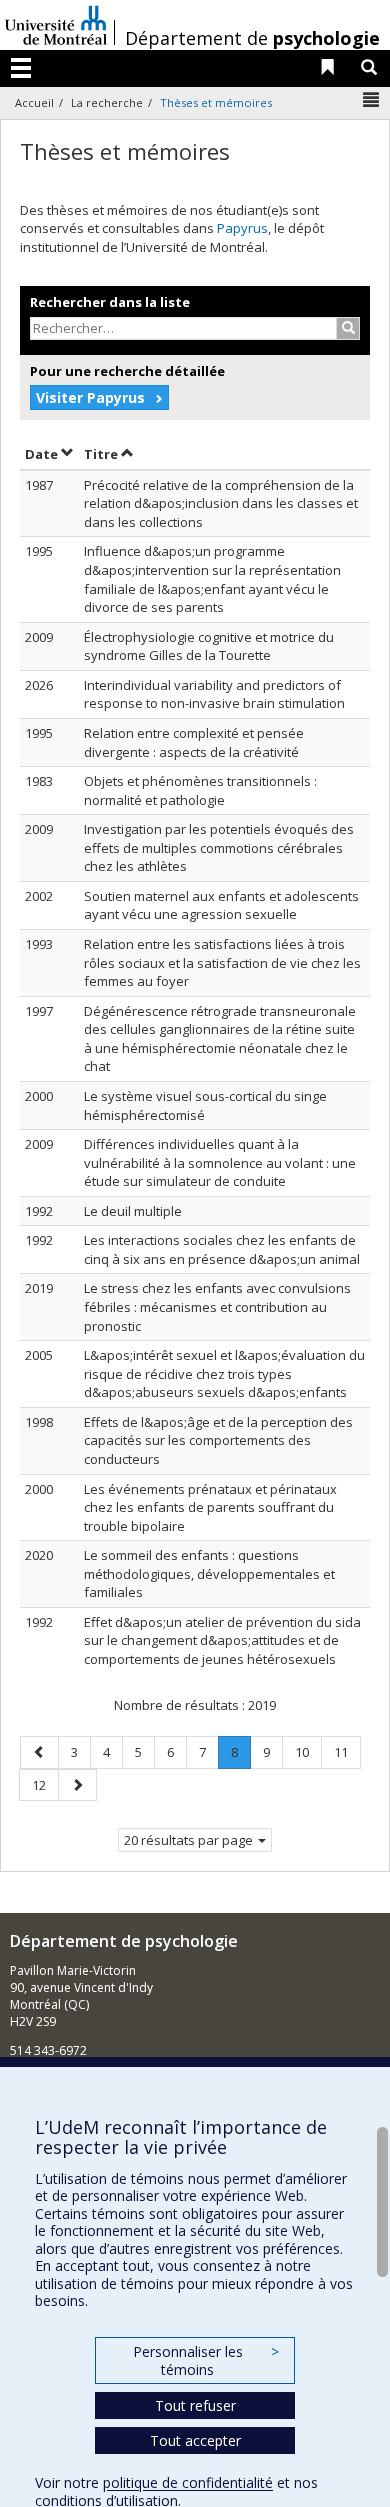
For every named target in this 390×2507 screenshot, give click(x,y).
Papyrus (242, 228)
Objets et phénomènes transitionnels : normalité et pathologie (200, 790)
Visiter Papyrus (90, 397)
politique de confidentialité (188, 2482)
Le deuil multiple (133, 1211)
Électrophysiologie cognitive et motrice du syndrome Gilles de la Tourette (209, 646)
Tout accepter (195, 2440)
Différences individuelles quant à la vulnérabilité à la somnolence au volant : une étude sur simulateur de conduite (220, 1162)
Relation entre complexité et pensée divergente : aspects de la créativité (194, 742)
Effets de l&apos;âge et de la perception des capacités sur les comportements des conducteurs (218, 1440)
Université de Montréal (56, 25)
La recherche (107, 102)
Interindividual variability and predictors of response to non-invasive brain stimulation (214, 694)
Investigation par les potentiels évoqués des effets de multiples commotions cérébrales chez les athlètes (219, 847)
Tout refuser (195, 2405)
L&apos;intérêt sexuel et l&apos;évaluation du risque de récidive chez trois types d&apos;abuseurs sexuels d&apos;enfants (224, 1373)
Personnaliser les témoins (206, 2360)
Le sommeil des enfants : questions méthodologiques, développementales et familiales (209, 1573)
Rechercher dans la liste (110, 302)
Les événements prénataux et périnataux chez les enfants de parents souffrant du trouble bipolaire (210, 1507)
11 (347, 1751)
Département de (252, 38)
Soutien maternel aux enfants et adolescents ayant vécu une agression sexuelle (221, 905)
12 (45, 1784)
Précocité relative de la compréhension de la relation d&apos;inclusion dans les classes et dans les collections (221, 503)
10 (308, 1751)
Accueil (34, 102)
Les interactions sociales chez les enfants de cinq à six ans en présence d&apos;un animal (222, 1249)
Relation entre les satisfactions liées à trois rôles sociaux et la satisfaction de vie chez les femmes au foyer (222, 962)
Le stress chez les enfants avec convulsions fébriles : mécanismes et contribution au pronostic (217, 1306)
